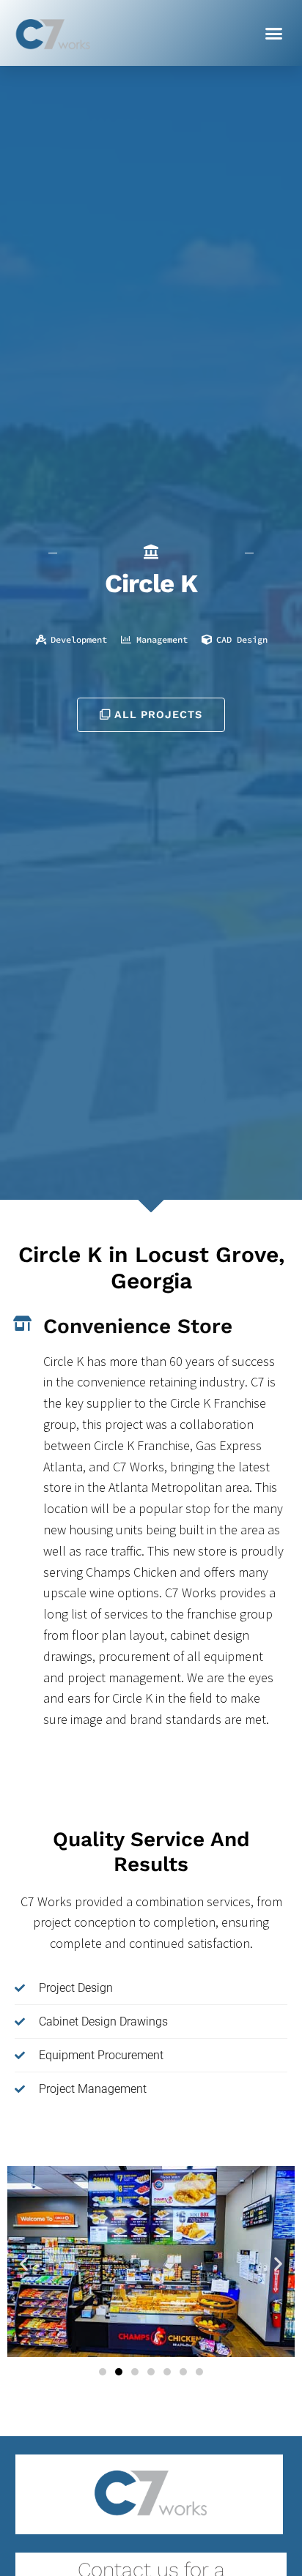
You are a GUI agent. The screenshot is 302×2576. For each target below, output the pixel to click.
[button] (274, 33)
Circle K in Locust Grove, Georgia (151, 1268)
